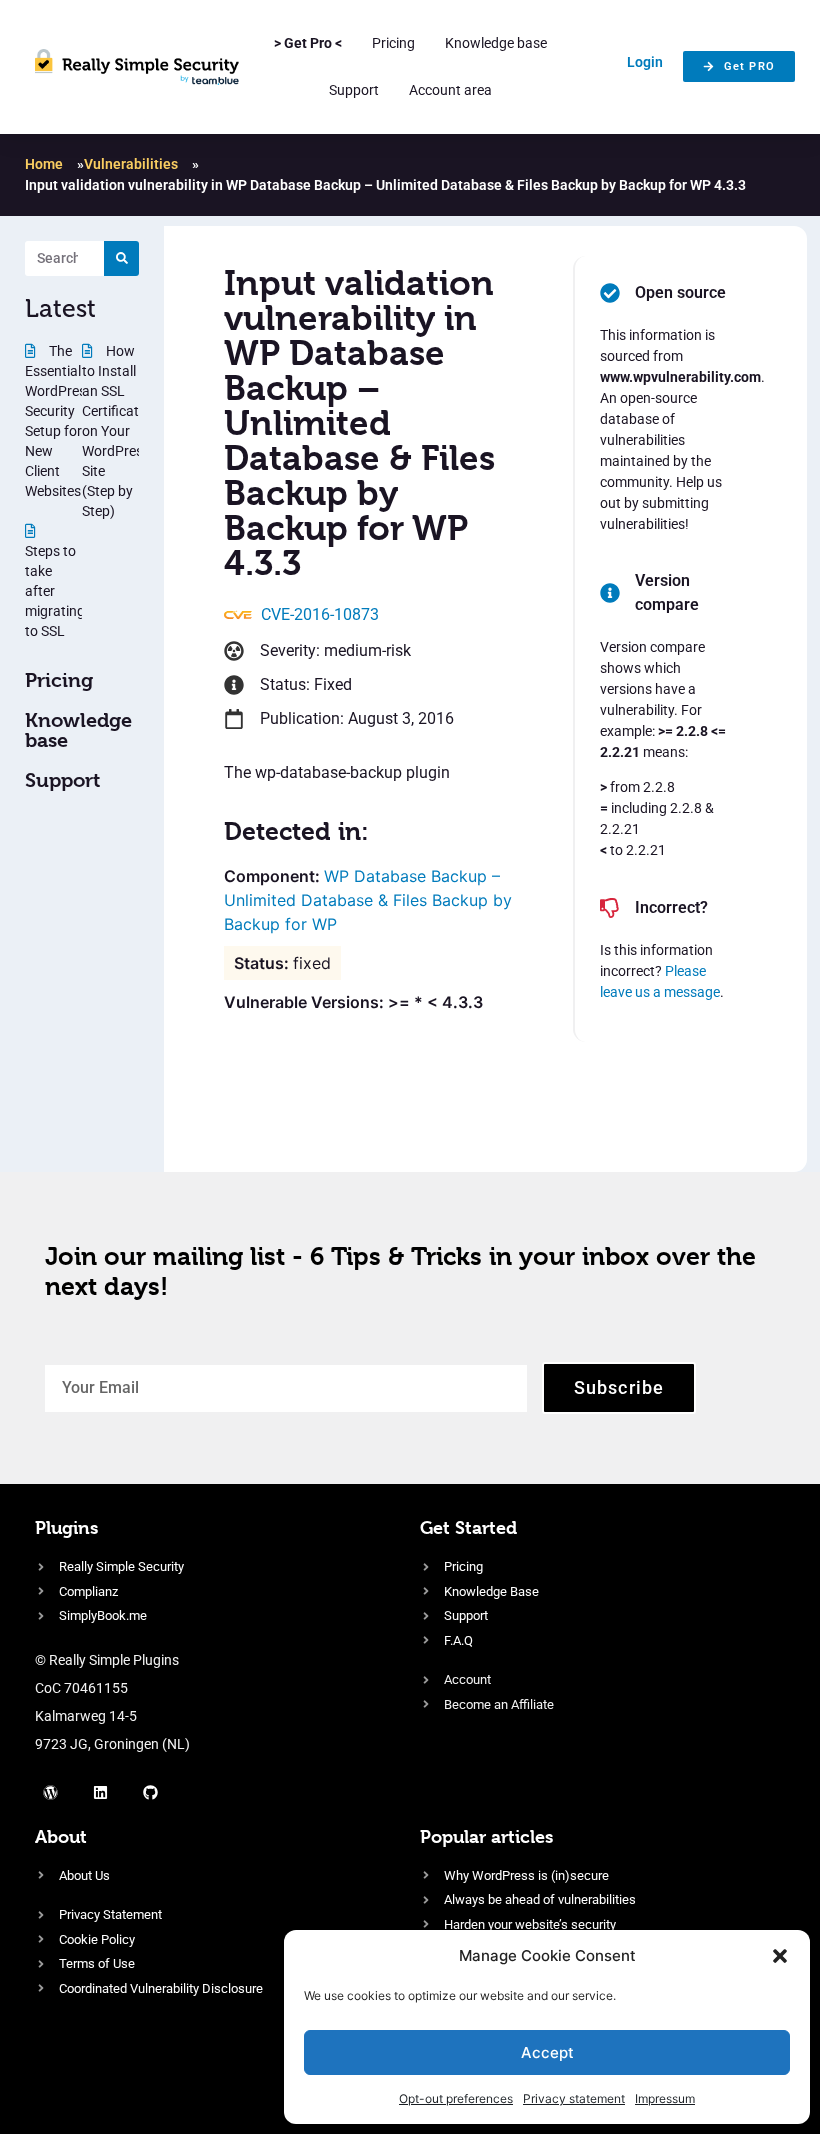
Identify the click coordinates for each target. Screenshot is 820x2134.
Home (44, 164)
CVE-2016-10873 (320, 614)
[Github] (150, 1793)
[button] (780, 1956)
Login (645, 62)
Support (354, 90)
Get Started (468, 1527)
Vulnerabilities (131, 164)
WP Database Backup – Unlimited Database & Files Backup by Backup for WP (368, 900)
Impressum (665, 2098)
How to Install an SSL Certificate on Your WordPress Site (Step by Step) (116, 431)
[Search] (121, 258)
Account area (450, 90)
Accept (547, 2052)
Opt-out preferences (456, 2098)
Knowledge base (496, 43)
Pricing (393, 43)
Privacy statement (574, 2098)
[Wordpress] (50, 1793)
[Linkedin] (100, 1793)
